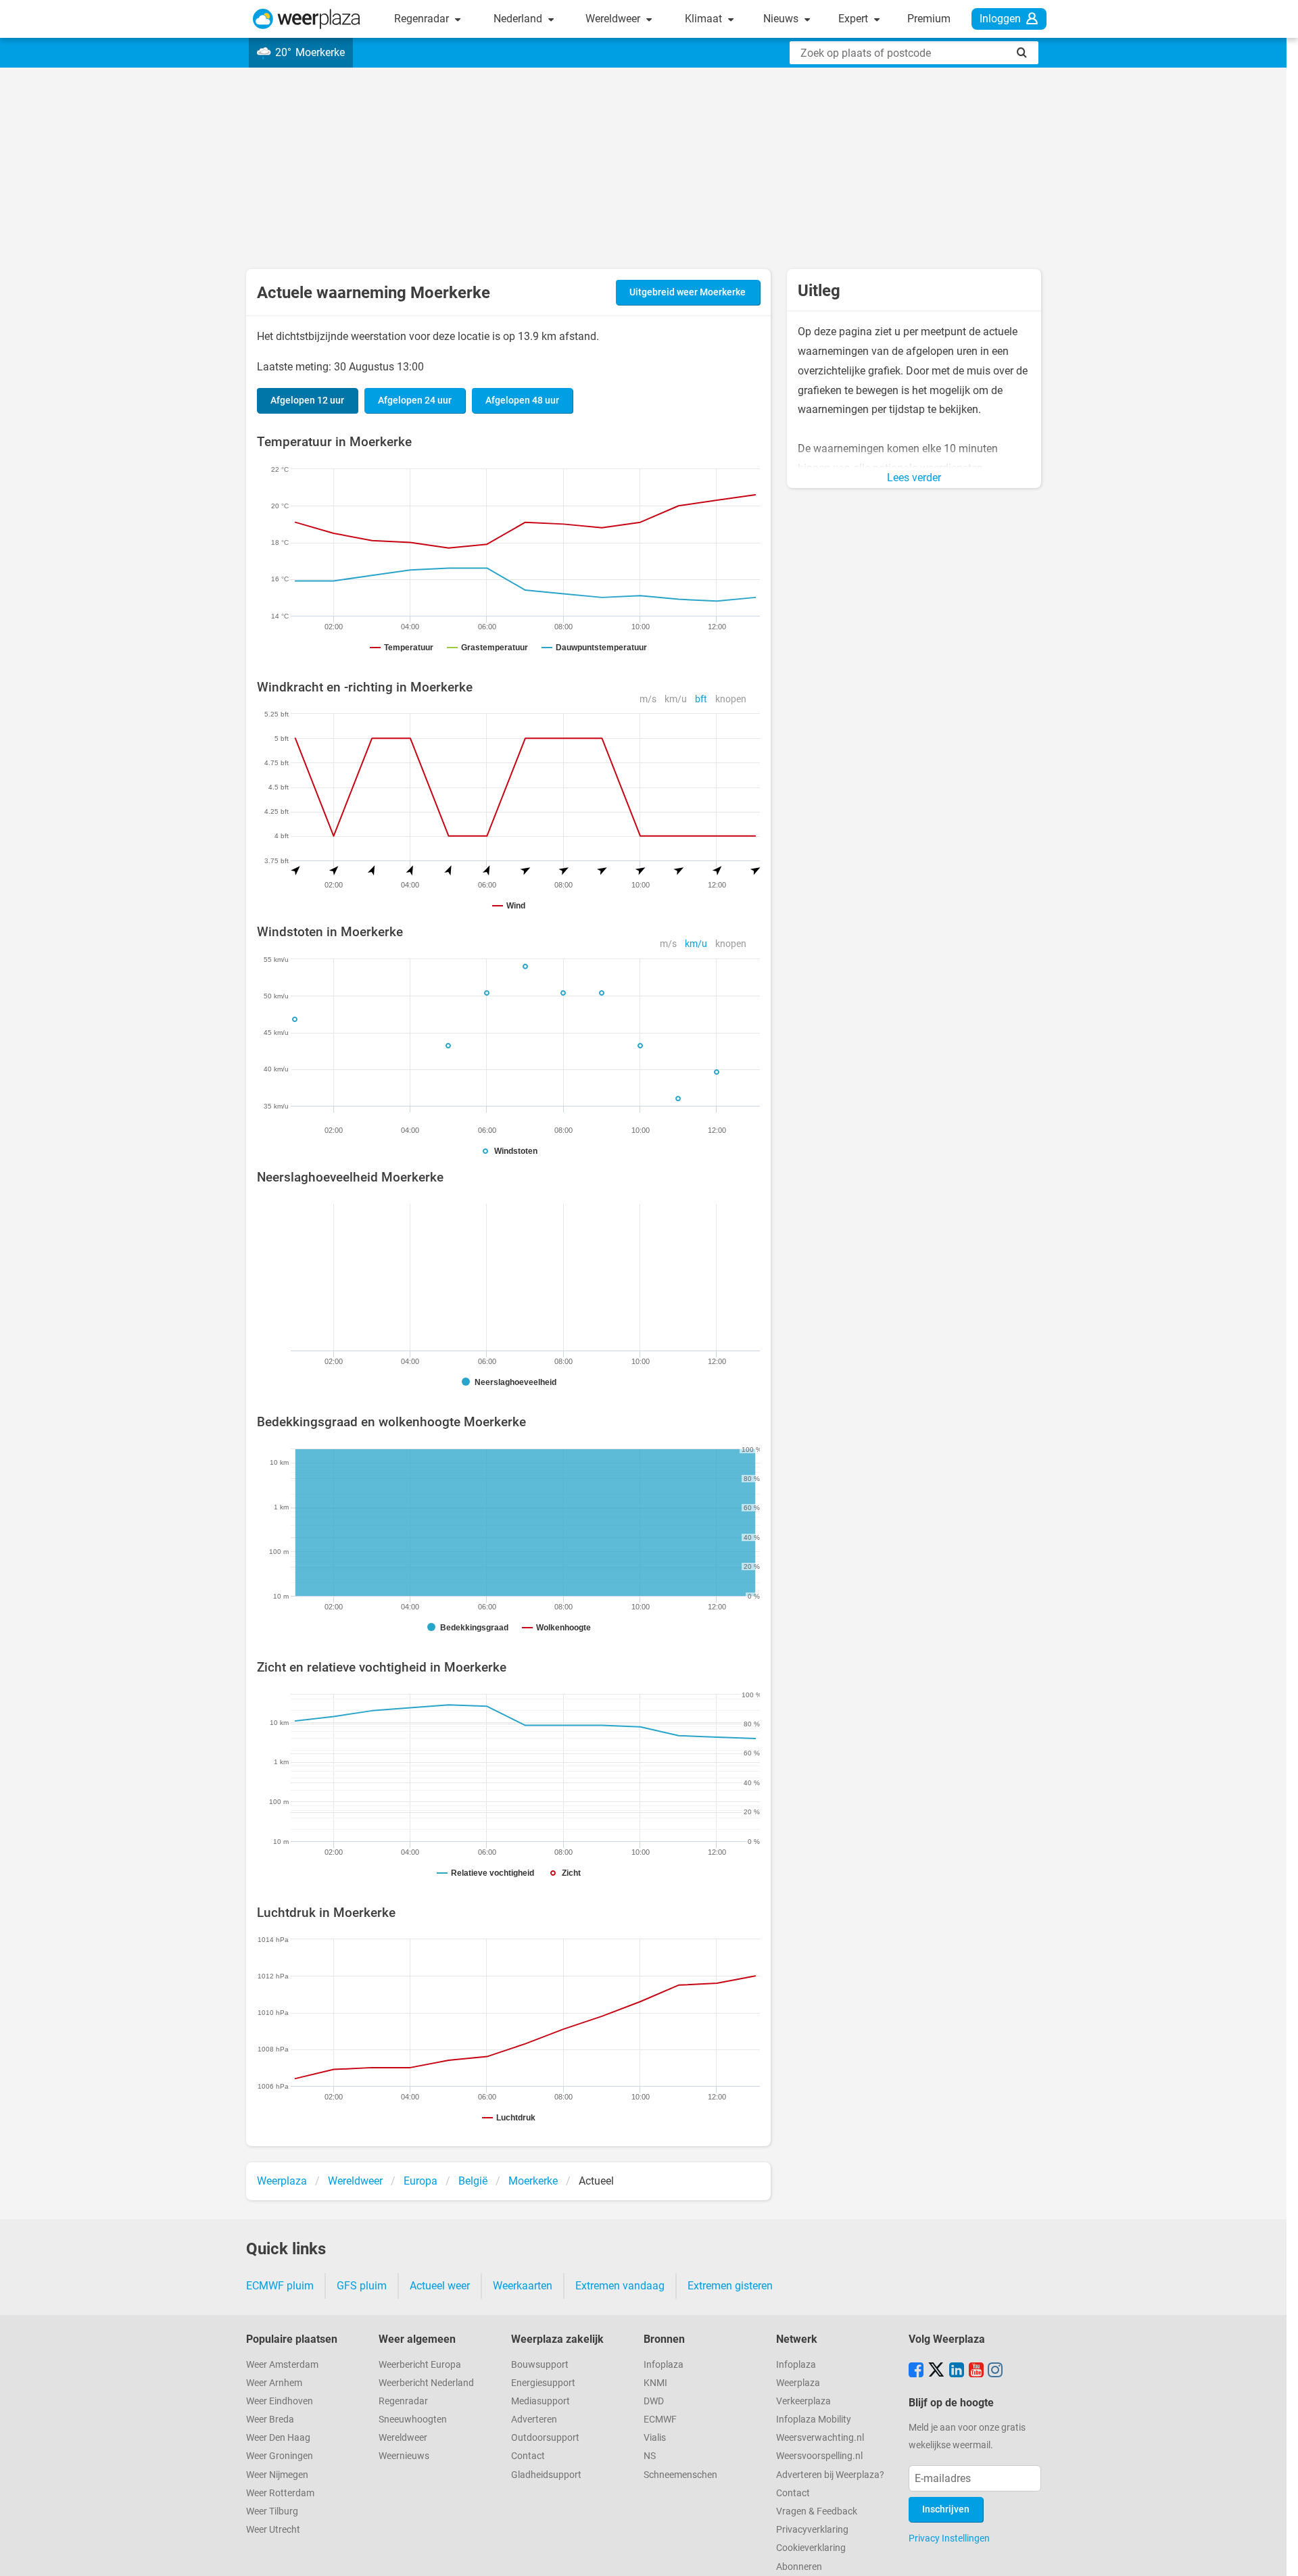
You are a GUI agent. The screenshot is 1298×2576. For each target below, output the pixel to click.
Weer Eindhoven (280, 2401)
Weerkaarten (523, 2286)
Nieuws (782, 19)
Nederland (519, 19)
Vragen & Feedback (817, 2511)
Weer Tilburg (272, 2511)
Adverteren (534, 2420)
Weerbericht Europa (420, 2365)
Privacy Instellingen (949, 2538)
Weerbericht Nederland (426, 2383)
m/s (648, 699)
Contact (528, 2456)
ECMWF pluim (280, 2286)
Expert (855, 19)
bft (701, 699)
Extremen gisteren (730, 2286)
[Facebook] (916, 2371)
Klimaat (705, 19)
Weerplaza (798, 2383)
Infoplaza (664, 2365)
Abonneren (799, 2567)
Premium (929, 19)
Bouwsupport (540, 2365)
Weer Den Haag (278, 2438)
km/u (676, 699)
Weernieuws (404, 2456)
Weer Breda (270, 2420)
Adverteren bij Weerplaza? (830, 2475)
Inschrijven (946, 2509)
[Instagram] (995, 2371)
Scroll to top (1276, 2554)
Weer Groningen (280, 2456)
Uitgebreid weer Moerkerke (688, 292)
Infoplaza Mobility (814, 2420)
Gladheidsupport (546, 2475)
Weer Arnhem (274, 2383)
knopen (731, 699)
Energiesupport (543, 2383)
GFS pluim (362, 2286)
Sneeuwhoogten (413, 2420)
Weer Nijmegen (277, 2475)
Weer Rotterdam (280, 2493)
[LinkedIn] (957, 2371)
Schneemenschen (680, 2475)
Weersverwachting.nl (820, 2438)
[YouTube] (976, 2371)
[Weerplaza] (307, 19)
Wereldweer (614, 19)
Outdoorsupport (545, 2438)
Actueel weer (440, 2286)
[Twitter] (936, 2371)
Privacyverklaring (812, 2530)
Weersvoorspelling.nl (819, 2456)
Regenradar (423, 19)
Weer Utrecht (273, 2530)
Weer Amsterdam (282, 2365)
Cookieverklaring (811, 2548)
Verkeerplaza (803, 2401)
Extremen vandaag (620, 2286)
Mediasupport (540, 2401)
